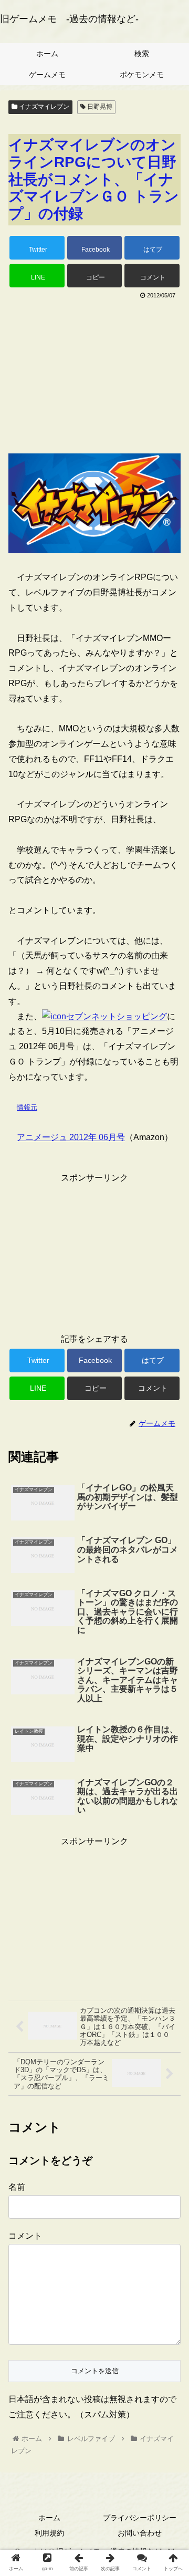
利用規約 (49, 2533)
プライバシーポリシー (140, 2518)
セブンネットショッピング (117, 1016)
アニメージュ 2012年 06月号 (71, 1137)
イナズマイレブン (43, 107)
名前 (17, 2187)
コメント (25, 2236)
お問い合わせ (140, 2533)
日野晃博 (99, 107)
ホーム (49, 2518)
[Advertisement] (94, 373)
